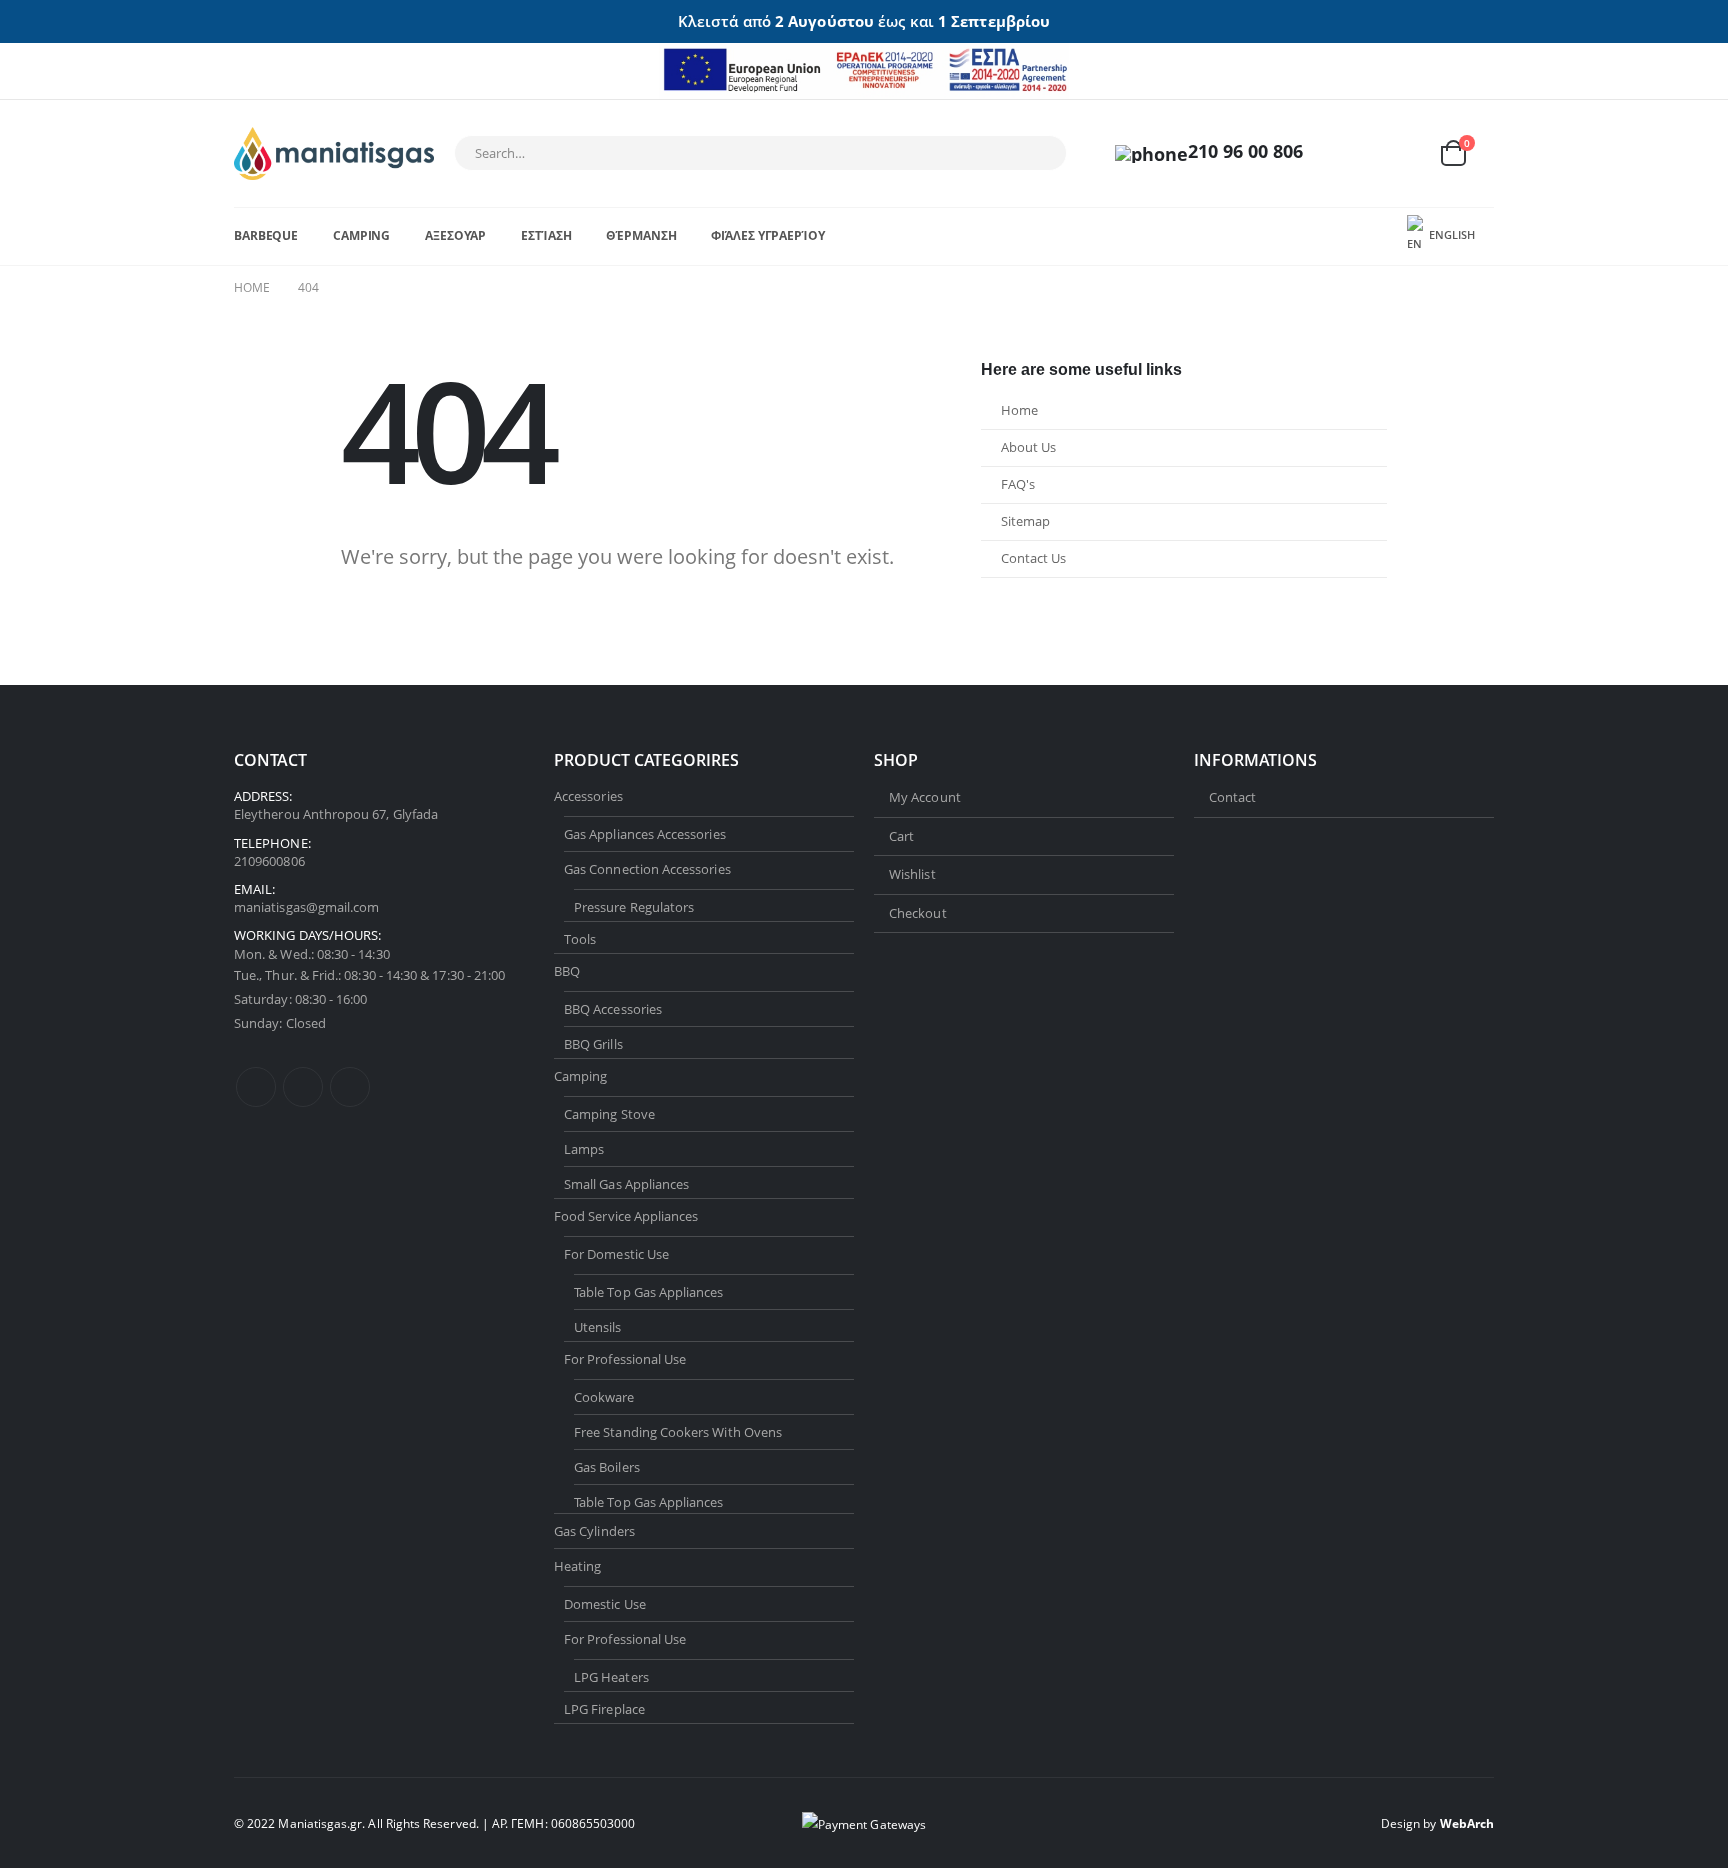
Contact (1232, 797)
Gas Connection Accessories (647, 869)
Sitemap (1025, 521)
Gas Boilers (607, 1467)
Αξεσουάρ (455, 235)
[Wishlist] (1404, 153)
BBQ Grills (593, 1044)
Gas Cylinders (594, 1531)
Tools (580, 939)
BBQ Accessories (613, 1009)
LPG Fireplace (604, 1709)
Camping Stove (609, 1114)
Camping (361, 235)
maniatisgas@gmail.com (306, 907)
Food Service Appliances (626, 1216)
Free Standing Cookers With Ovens (678, 1432)
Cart (901, 836)
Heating (577, 1566)
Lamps (584, 1149)
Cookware (604, 1397)
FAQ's (1018, 484)
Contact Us (1033, 558)
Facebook (256, 1087)
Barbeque (266, 235)
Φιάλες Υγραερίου (767, 235)
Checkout (918, 913)
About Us (1028, 447)
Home (1019, 410)
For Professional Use (625, 1359)
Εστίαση (546, 235)
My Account (925, 797)
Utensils (598, 1327)
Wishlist (912, 874)
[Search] (1038, 153)
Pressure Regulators (634, 907)
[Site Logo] (334, 153)
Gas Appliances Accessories (645, 834)
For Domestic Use (616, 1254)
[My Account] (1357, 153)
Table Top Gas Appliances (649, 1292)
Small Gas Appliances (626, 1184)
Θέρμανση (641, 235)
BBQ (567, 971)
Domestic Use (605, 1604)
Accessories (588, 796)
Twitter (303, 1087)
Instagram (350, 1087)
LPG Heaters (611, 1677)
